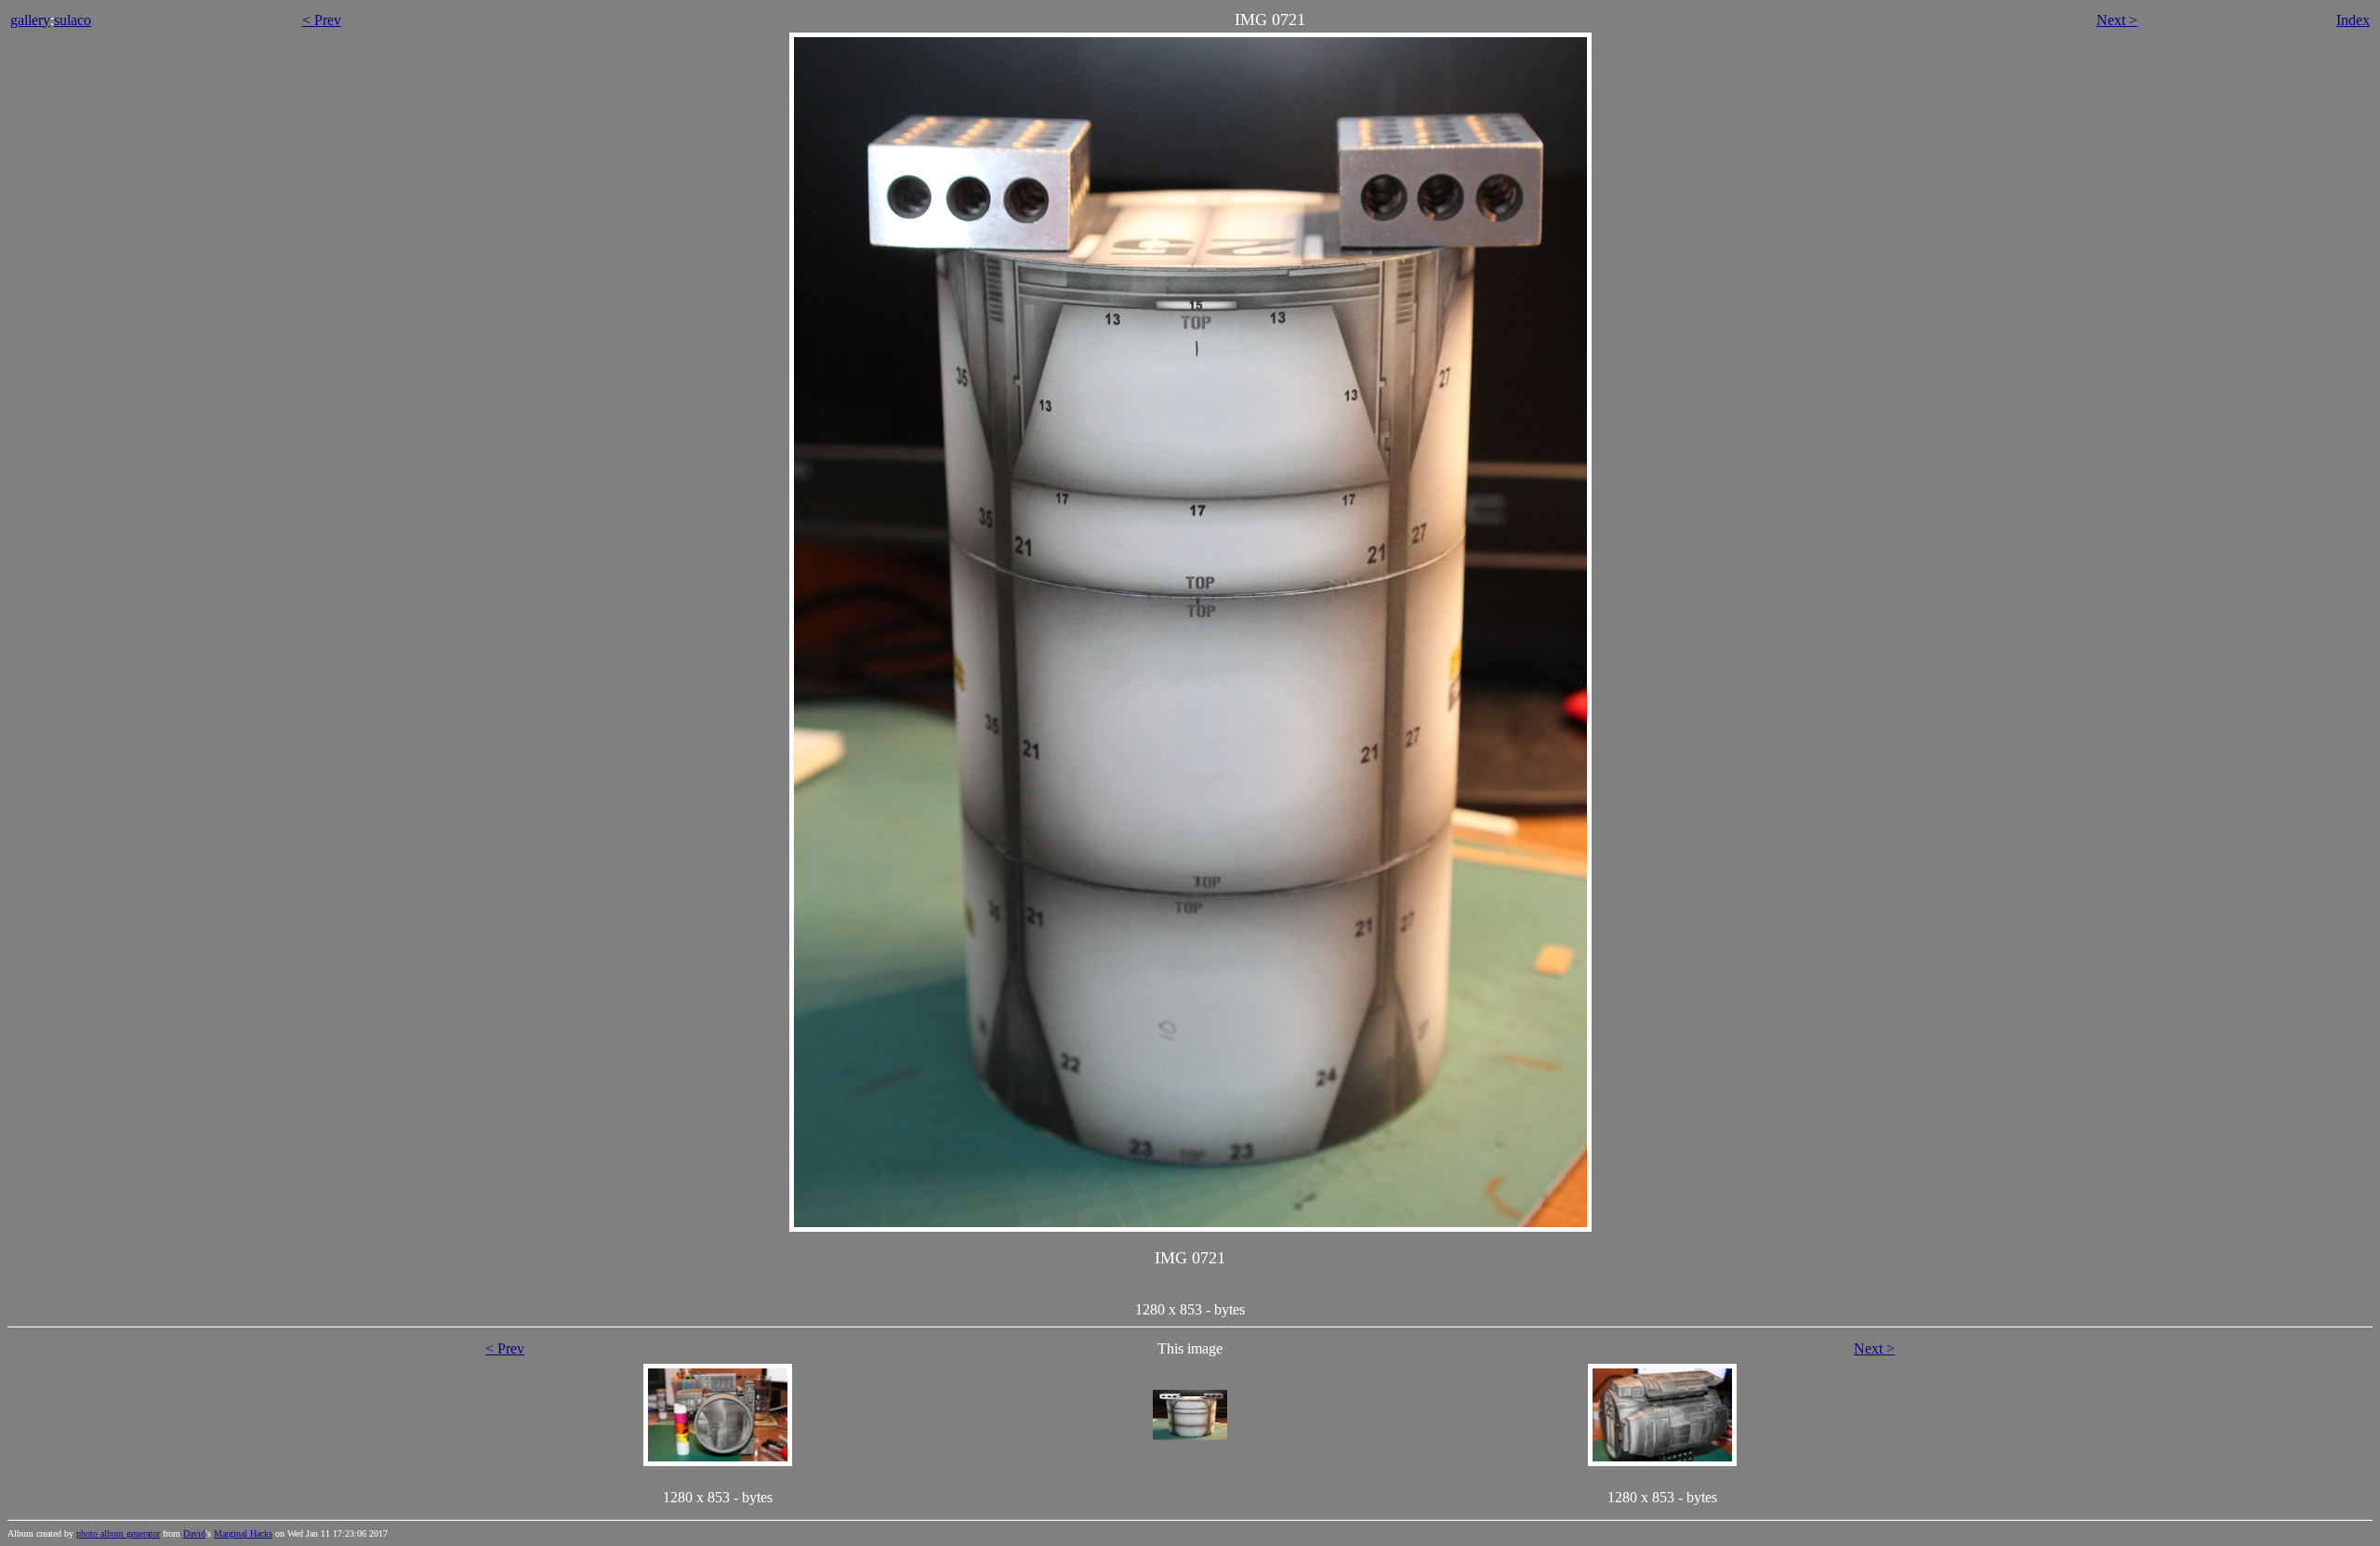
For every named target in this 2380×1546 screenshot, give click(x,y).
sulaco (73, 20)
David (194, 1533)
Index (2353, 20)
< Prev (322, 20)
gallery (30, 20)
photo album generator (118, 1533)
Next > (2117, 20)
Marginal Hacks (243, 1533)
